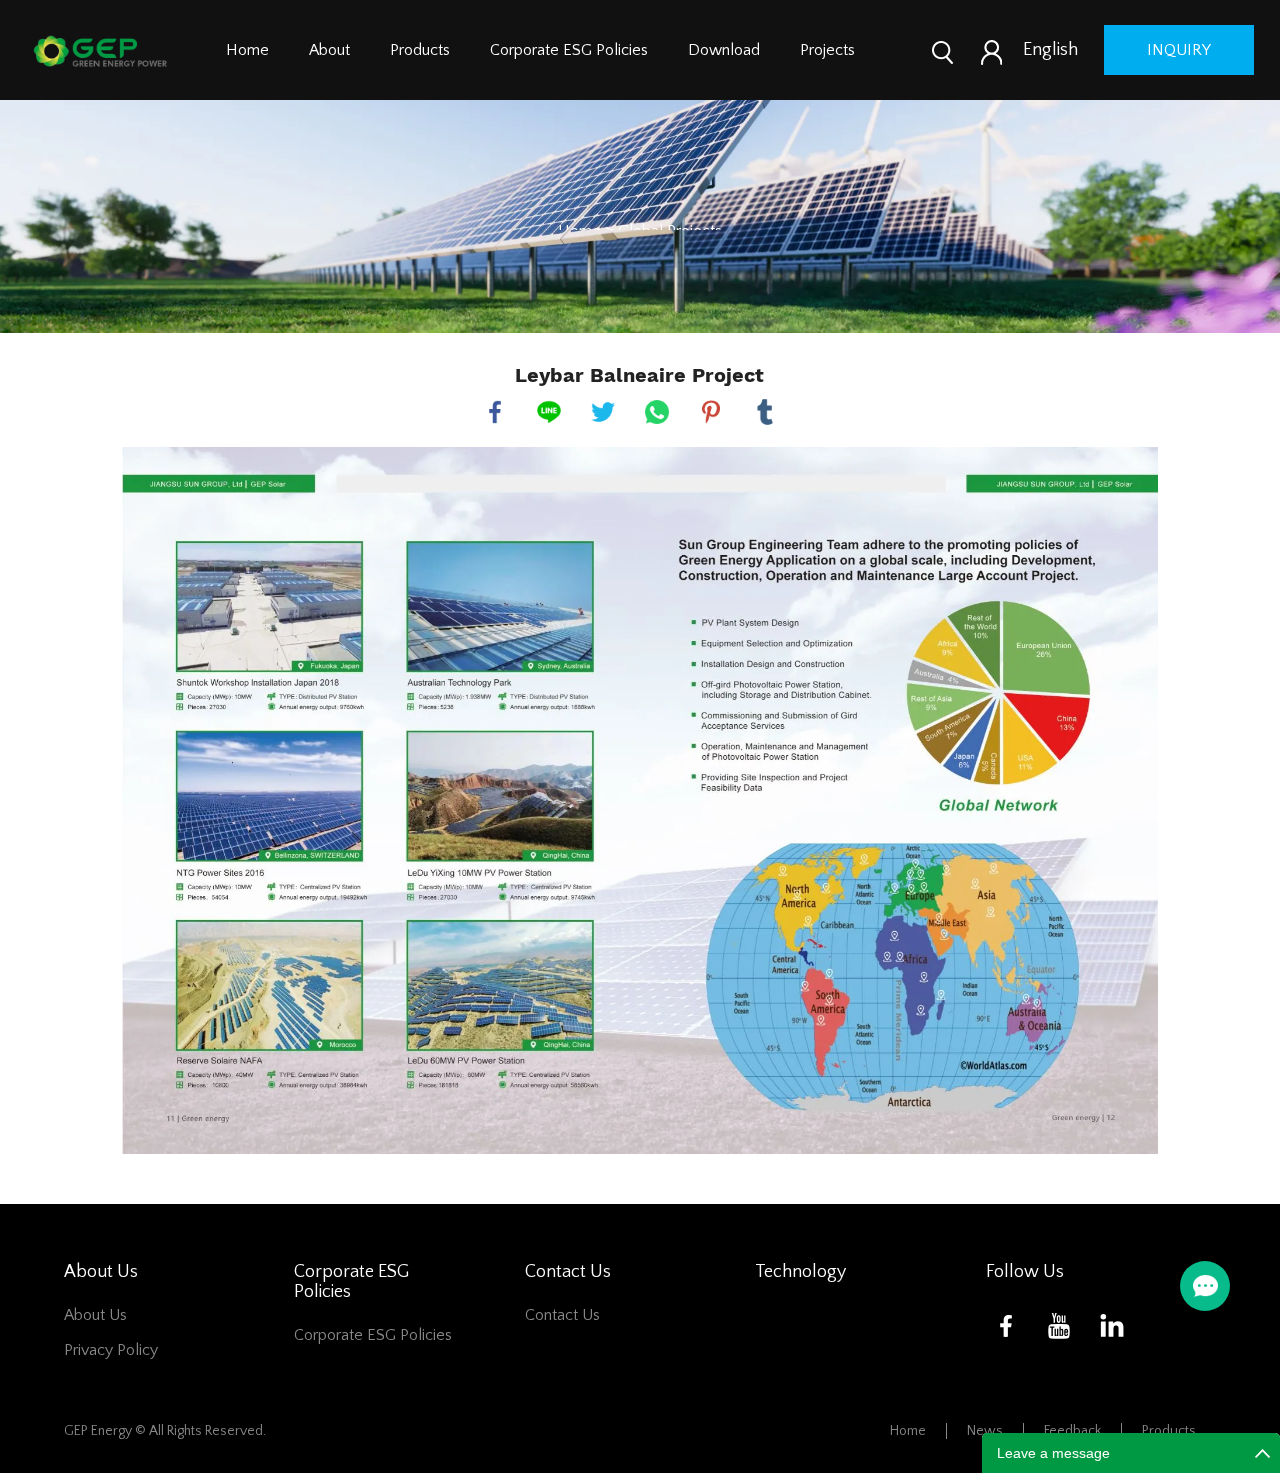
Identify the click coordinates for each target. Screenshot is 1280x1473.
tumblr (765, 412)
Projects (827, 50)
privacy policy (111, 1350)
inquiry (1179, 50)
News (985, 1431)
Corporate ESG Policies (569, 50)
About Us (95, 1315)
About (329, 50)
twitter (603, 412)
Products (420, 50)
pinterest (711, 412)
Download (724, 50)
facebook (495, 412)
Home (247, 50)
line (549, 412)
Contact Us (562, 1315)
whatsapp (657, 412)
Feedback (1072, 1431)
